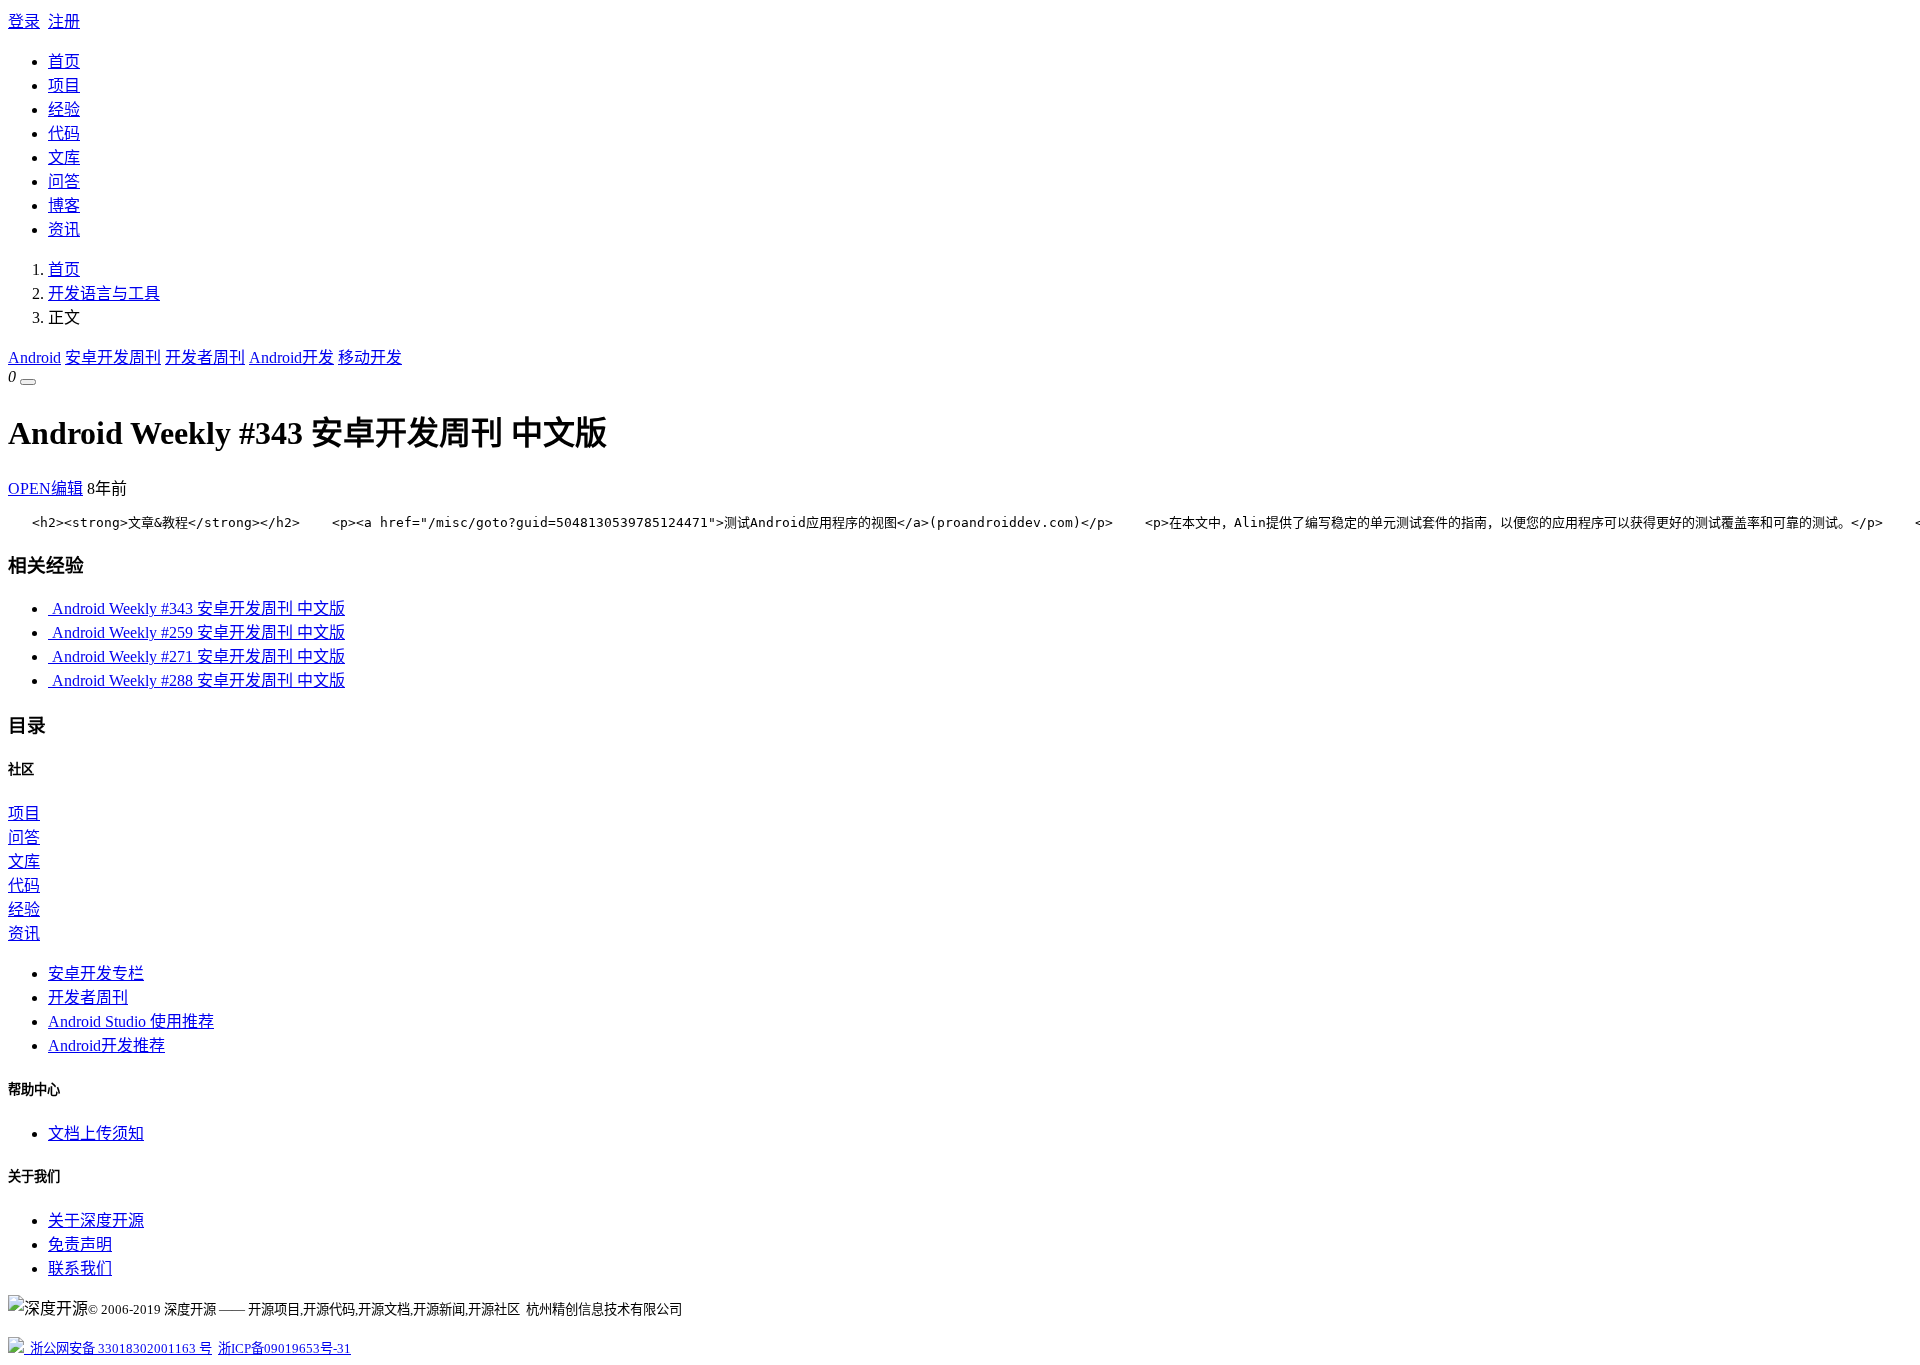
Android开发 (291, 357)
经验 (64, 109)
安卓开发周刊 (113, 357)
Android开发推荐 (106, 1045)
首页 (64, 61)
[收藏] (28, 382)
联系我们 (80, 1268)
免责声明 (80, 1244)
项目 (64, 85)
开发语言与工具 (104, 293)
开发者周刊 (205, 357)
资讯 (64, 229)
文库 (64, 157)
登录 (24, 21)
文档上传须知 (96, 1133)
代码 (64, 133)
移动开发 (370, 357)
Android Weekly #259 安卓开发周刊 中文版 (196, 632)
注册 (64, 21)
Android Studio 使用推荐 (131, 1021)
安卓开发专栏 (96, 973)
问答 (64, 181)
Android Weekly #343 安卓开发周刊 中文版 (196, 608)
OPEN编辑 (45, 488)
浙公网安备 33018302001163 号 (118, 1348)
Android (34, 357)
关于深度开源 (96, 1220)
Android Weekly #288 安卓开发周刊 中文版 (196, 680)
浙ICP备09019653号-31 (284, 1348)
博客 (64, 205)
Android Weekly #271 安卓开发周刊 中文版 (196, 656)
